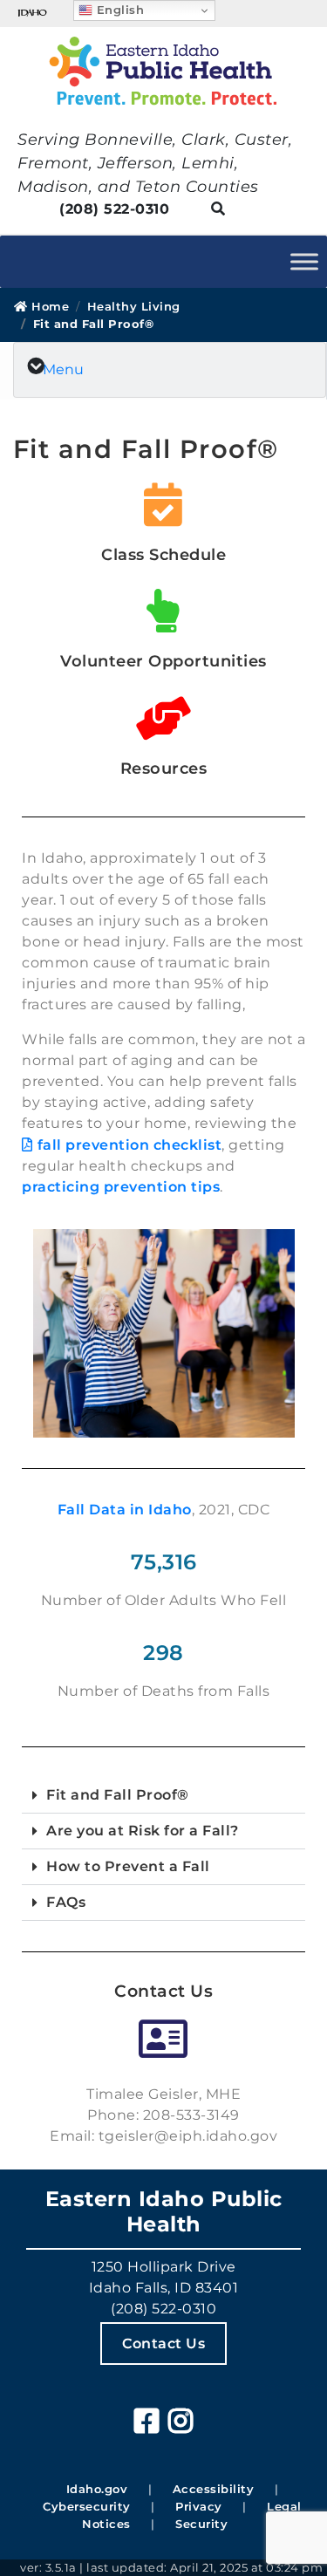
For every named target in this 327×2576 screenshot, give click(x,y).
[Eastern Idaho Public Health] (163, 71)
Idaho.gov (97, 2489)
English (118, 10)
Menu (63, 369)
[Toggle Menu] (304, 261)
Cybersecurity (87, 2506)
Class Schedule (163, 555)
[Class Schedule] (164, 508)
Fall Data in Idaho (125, 1510)
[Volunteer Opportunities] (164, 614)
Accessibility (214, 2489)
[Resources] (164, 721)
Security (201, 2524)
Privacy (199, 2506)
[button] (163, 1796)
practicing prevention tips (121, 1187)
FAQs (66, 1902)
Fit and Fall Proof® (118, 1795)
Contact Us (163, 2344)
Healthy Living (134, 306)
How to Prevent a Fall (128, 1866)
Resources (164, 769)
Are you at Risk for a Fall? (143, 1831)
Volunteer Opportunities (163, 661)
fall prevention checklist (129, 1145)
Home (48, 306)
